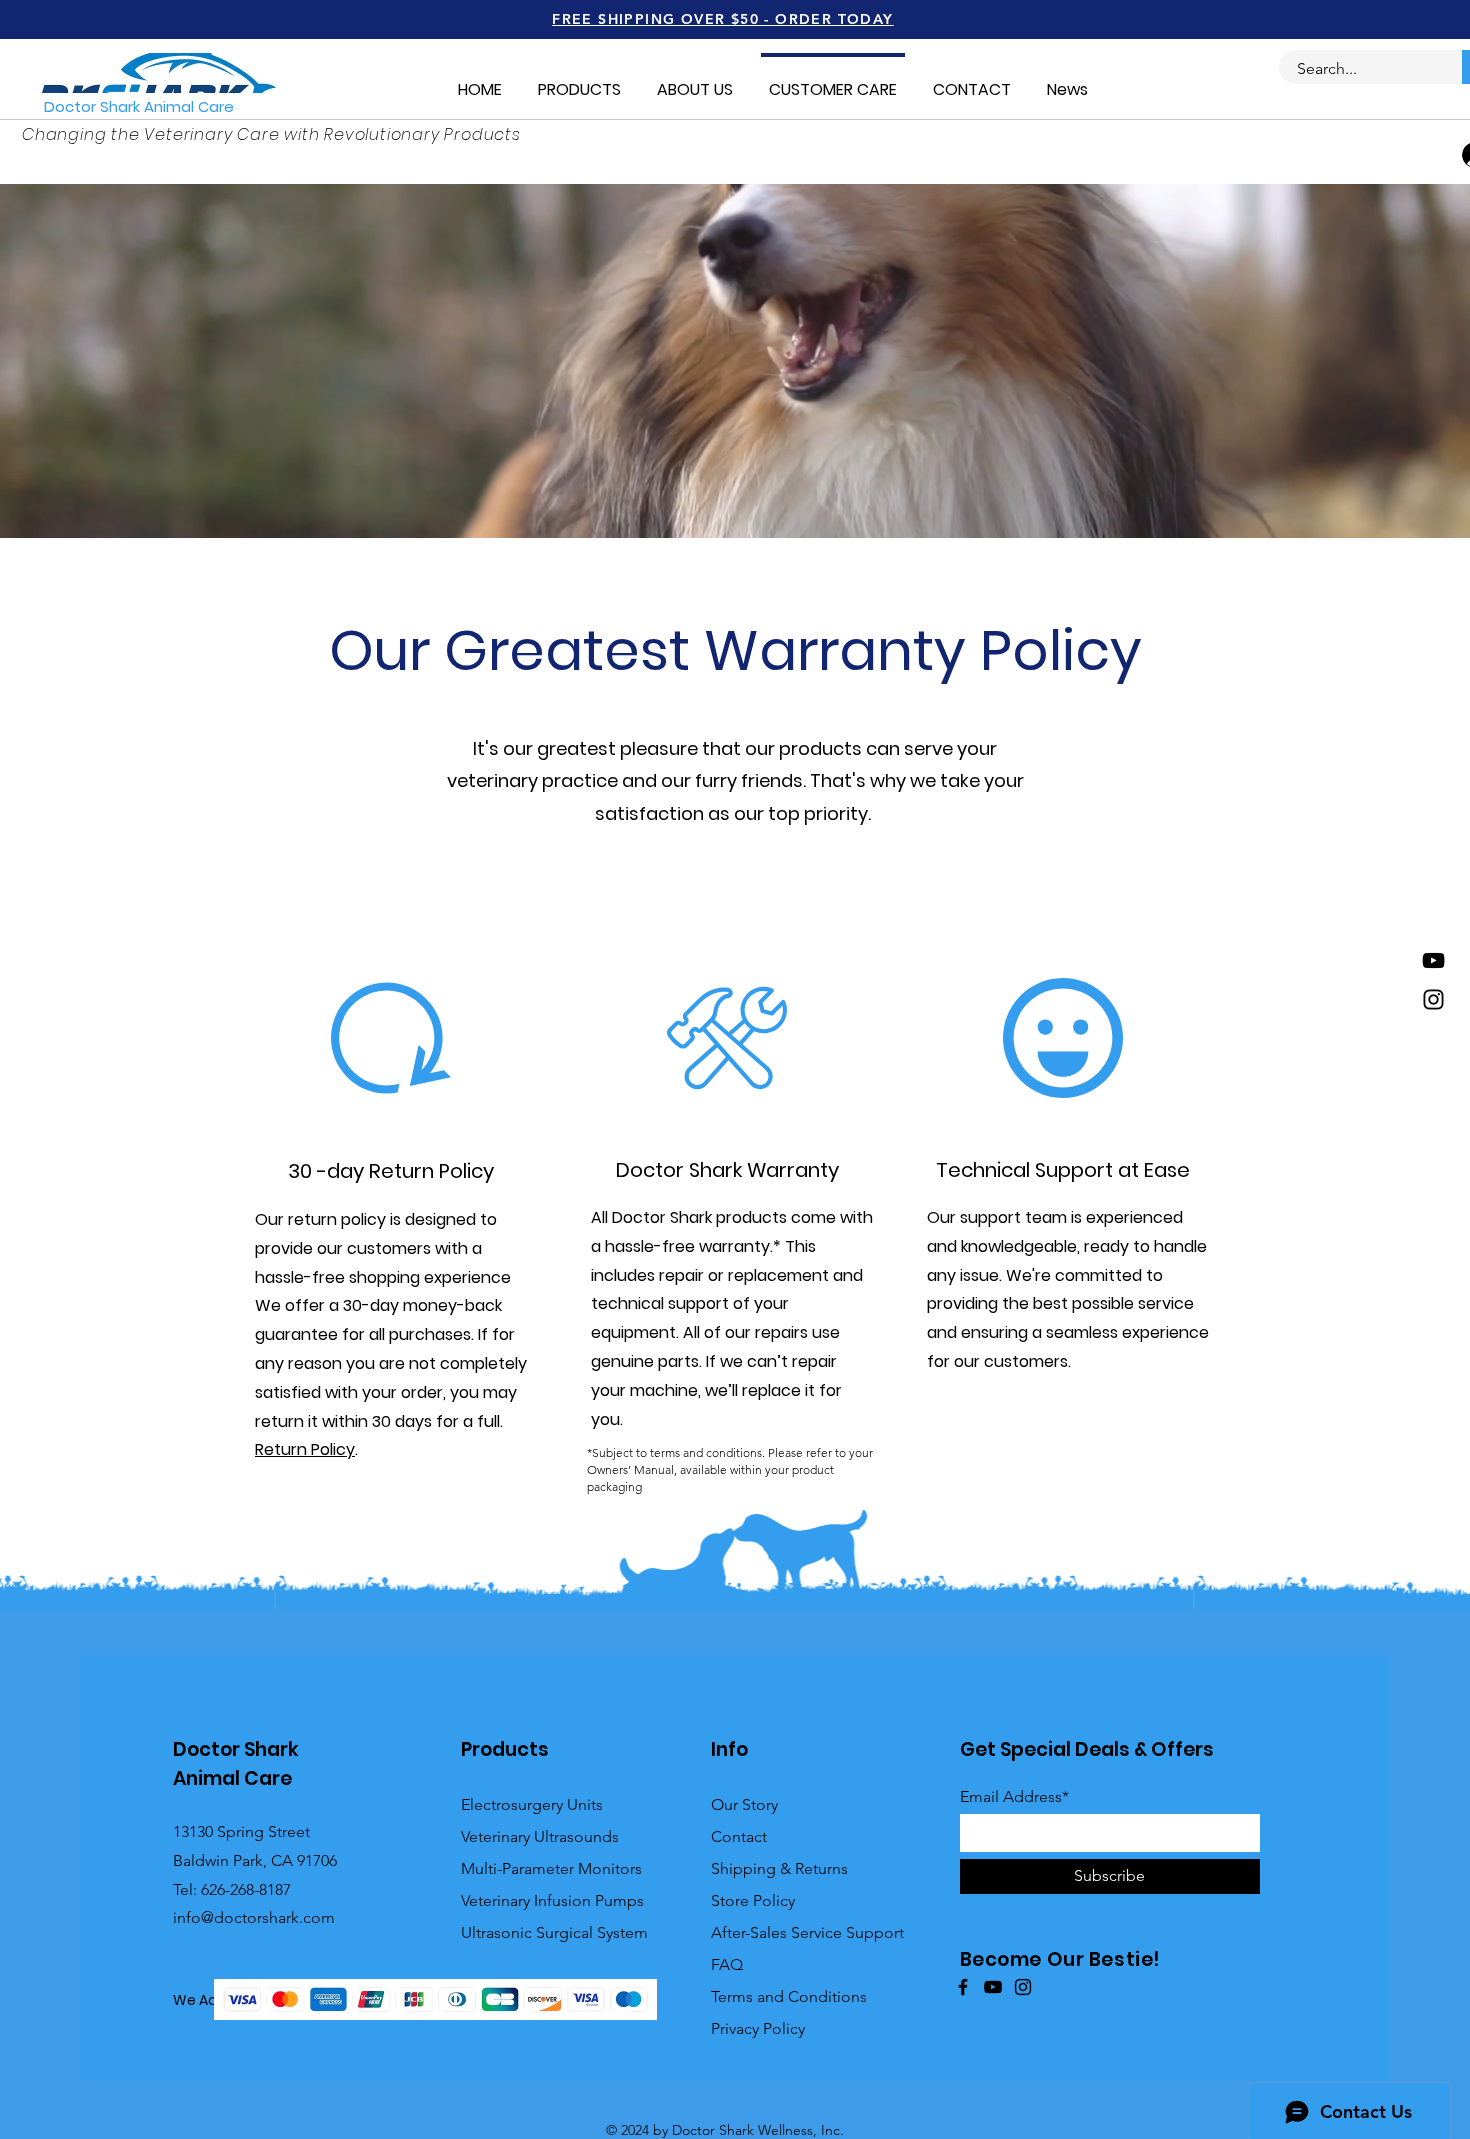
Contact (739, 1836)
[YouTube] (1433, 960)
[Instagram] (1433, 999)
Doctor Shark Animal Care (139, 106)
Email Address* (1014, 1797)
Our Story (744, 1804)
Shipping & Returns (779, 1868)
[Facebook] (963, 1987)
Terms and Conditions (789, 1996)
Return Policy (305, 1449)
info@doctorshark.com (254, 1917)
